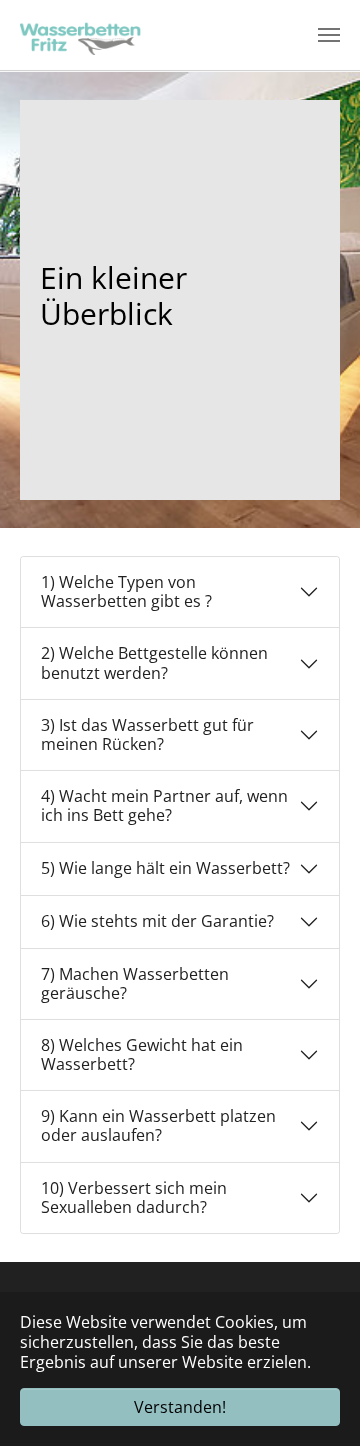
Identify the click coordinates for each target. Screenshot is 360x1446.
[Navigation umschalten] (329, 35)
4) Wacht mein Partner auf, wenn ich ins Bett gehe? (164, 805)
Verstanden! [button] (180, 1407)
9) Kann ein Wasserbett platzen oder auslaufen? (158, 1125)
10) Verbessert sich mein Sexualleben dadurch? (134, 1197)
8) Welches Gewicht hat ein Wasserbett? (142, 1054)
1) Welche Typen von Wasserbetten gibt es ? (126, 591)
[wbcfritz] (84, 35)
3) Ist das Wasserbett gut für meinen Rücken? (147, 734)
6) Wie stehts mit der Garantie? (157, 921)
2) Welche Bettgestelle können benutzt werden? (154, 662)
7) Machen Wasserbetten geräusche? (135, 983)
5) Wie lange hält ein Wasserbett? (165, 868)
